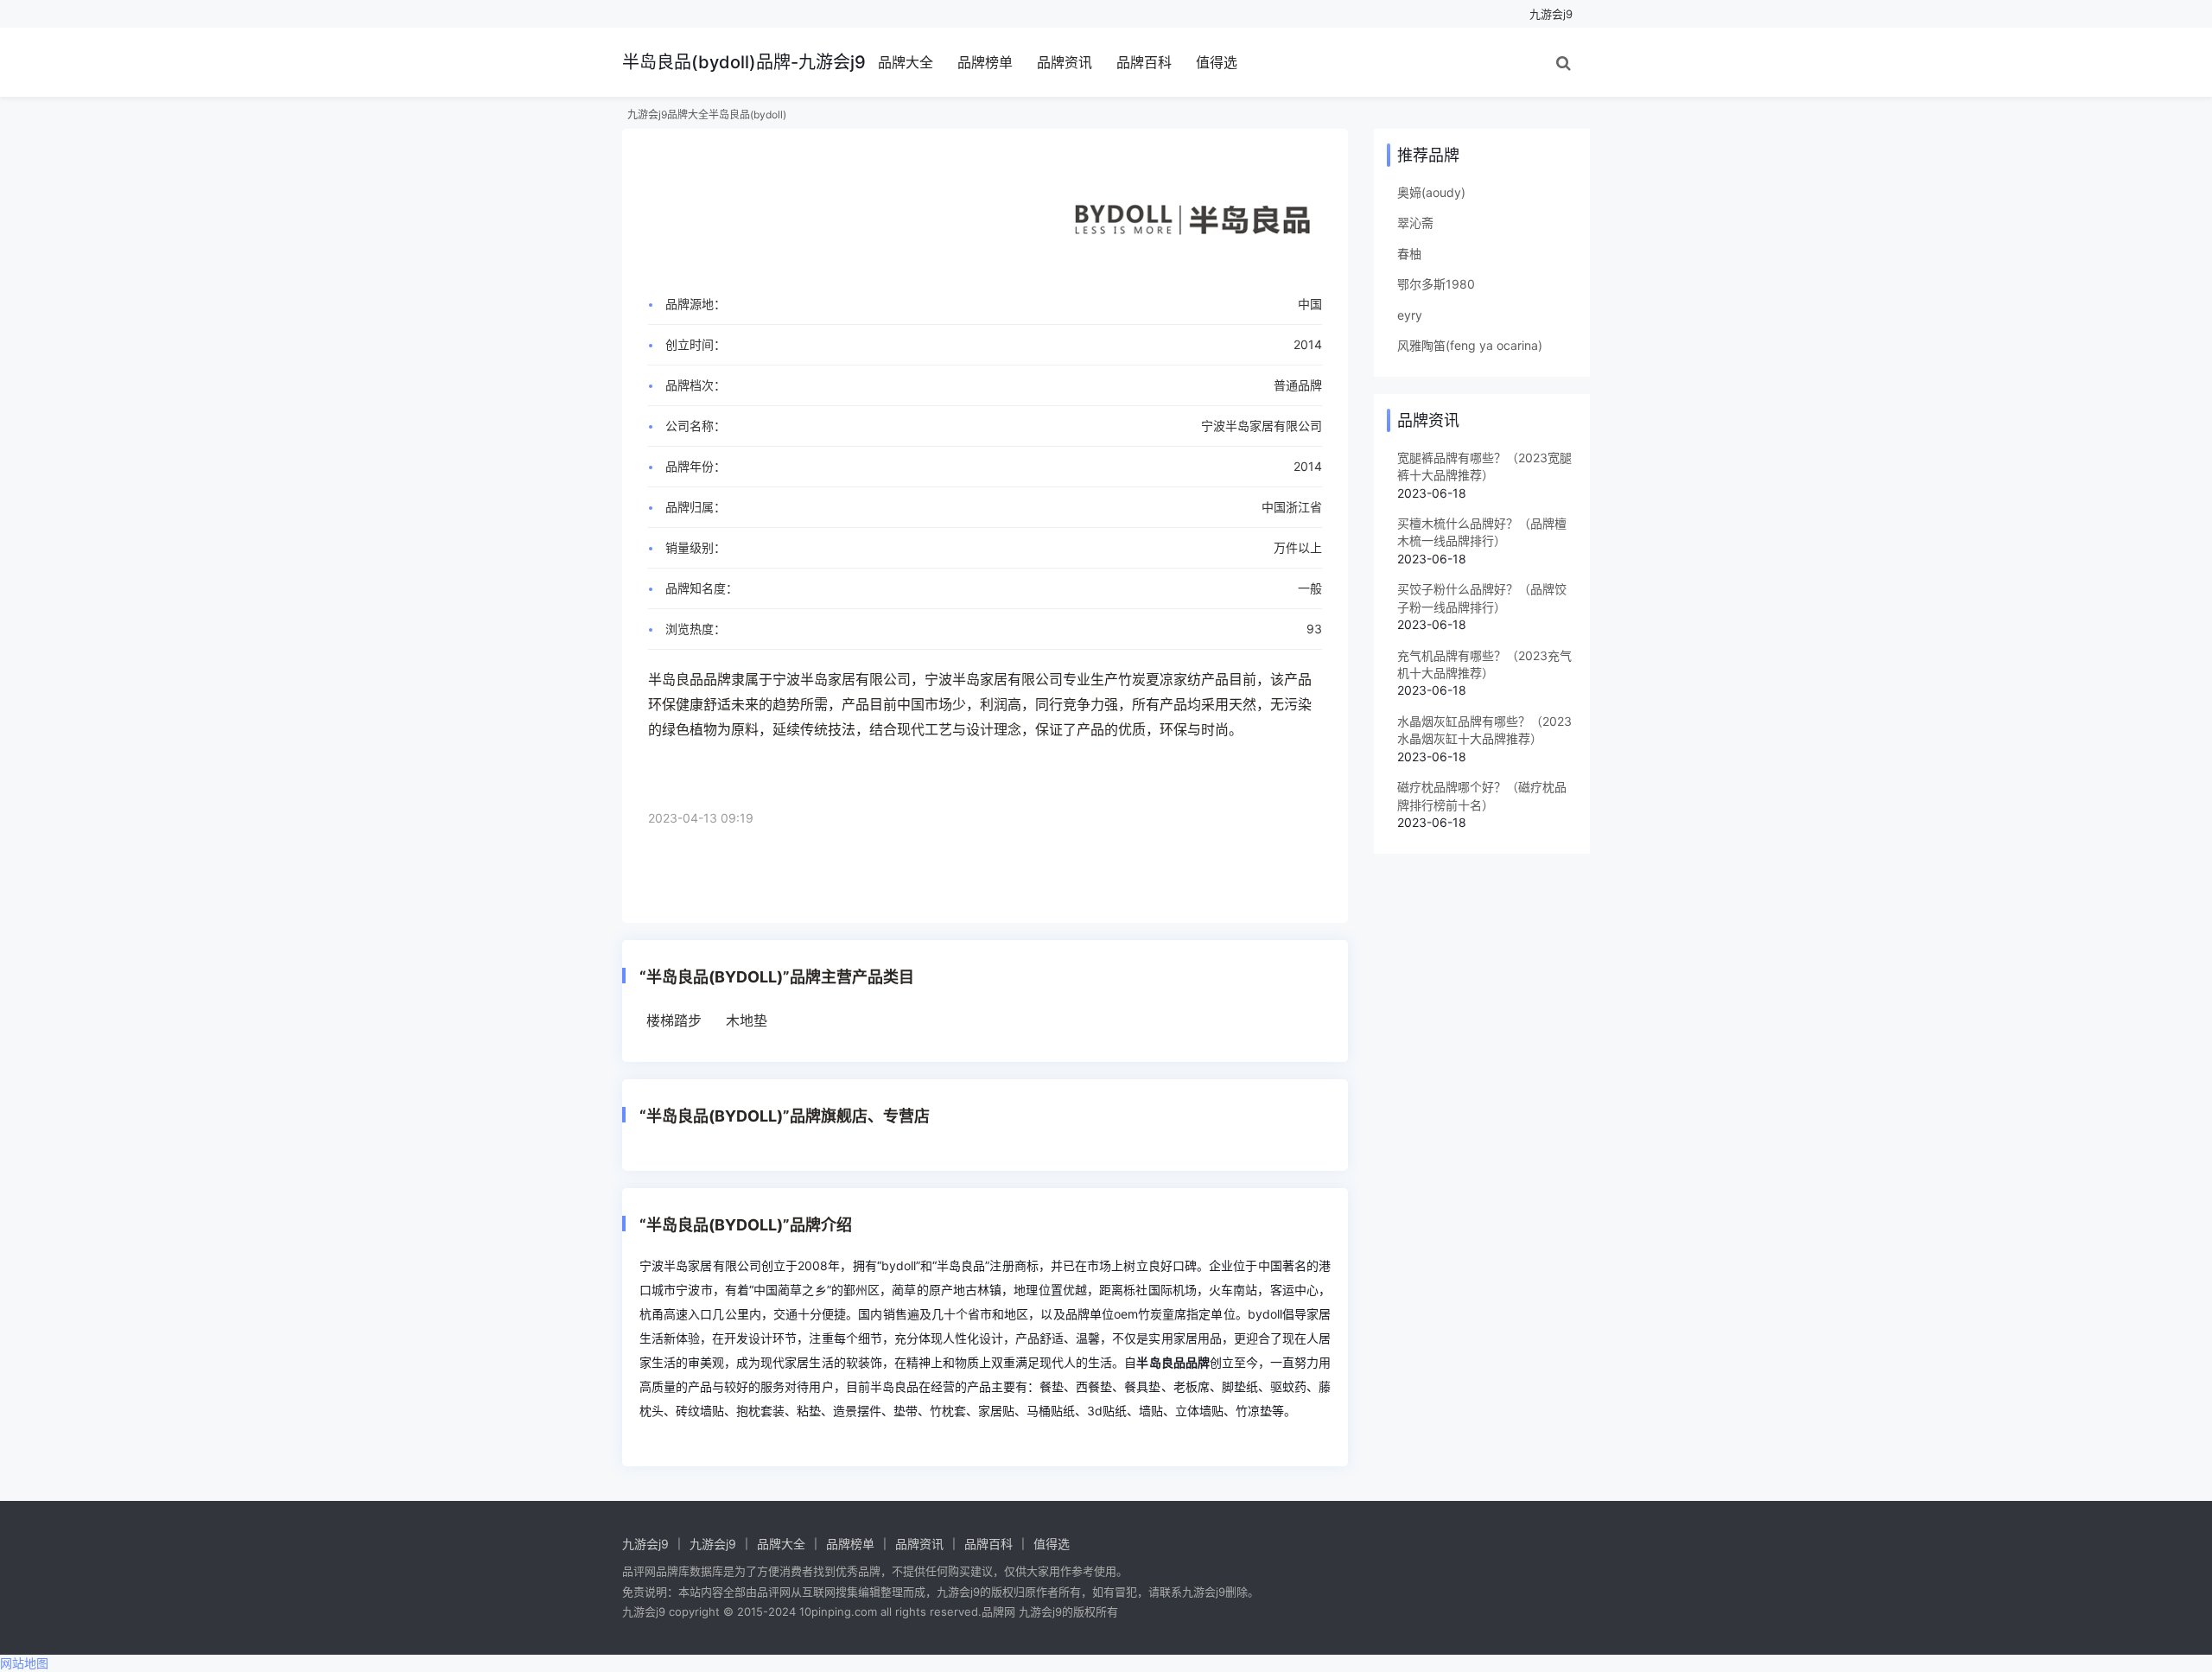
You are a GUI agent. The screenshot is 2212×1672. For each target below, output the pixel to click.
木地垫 (747, 1020)
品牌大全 (906, 62)
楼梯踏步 (674, 1020)
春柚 (1409, 254)
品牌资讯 (1065, 62)
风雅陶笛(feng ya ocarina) (1470, 345)
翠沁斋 (1415, 223)
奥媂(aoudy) (1431, 192)
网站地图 (24, 1663)
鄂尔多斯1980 (1436, 284)
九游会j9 (1551, 14)
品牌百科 (1144, 62)
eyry (1410, 315)
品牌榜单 (985, 62)
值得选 (1217, 62)
